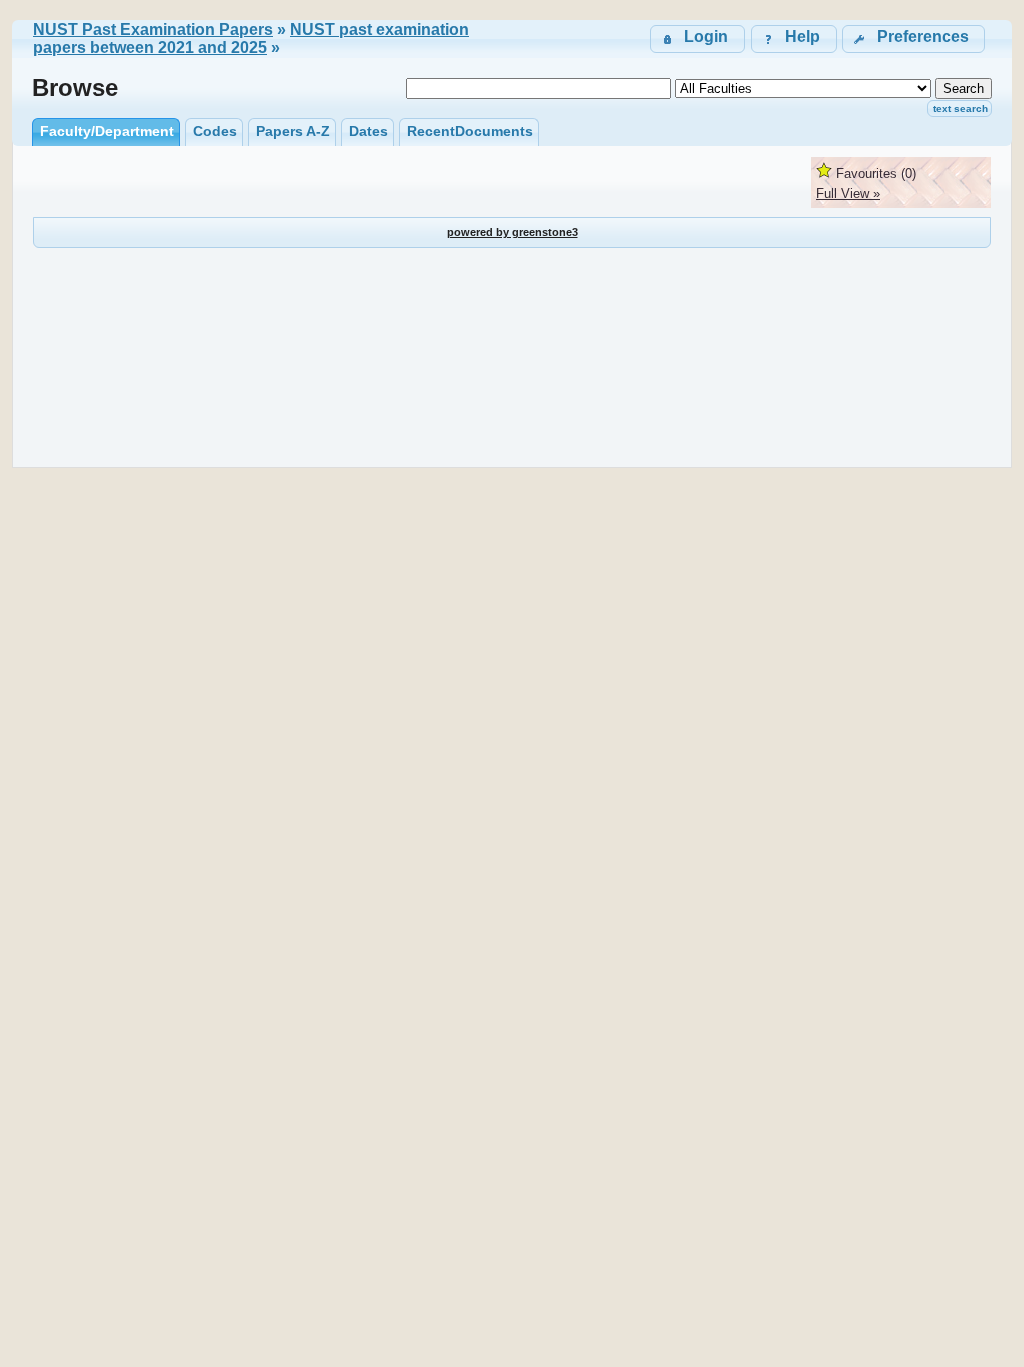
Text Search (960, 108)
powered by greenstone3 (512, 232)
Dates (368, 131)
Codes (215, 131)
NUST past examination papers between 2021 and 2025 (251, 38)
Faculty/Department (107, 131)
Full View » (848, 193)
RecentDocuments (470, 131)
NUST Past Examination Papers (153, 29)
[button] (913, 38)
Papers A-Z (293, 131)
